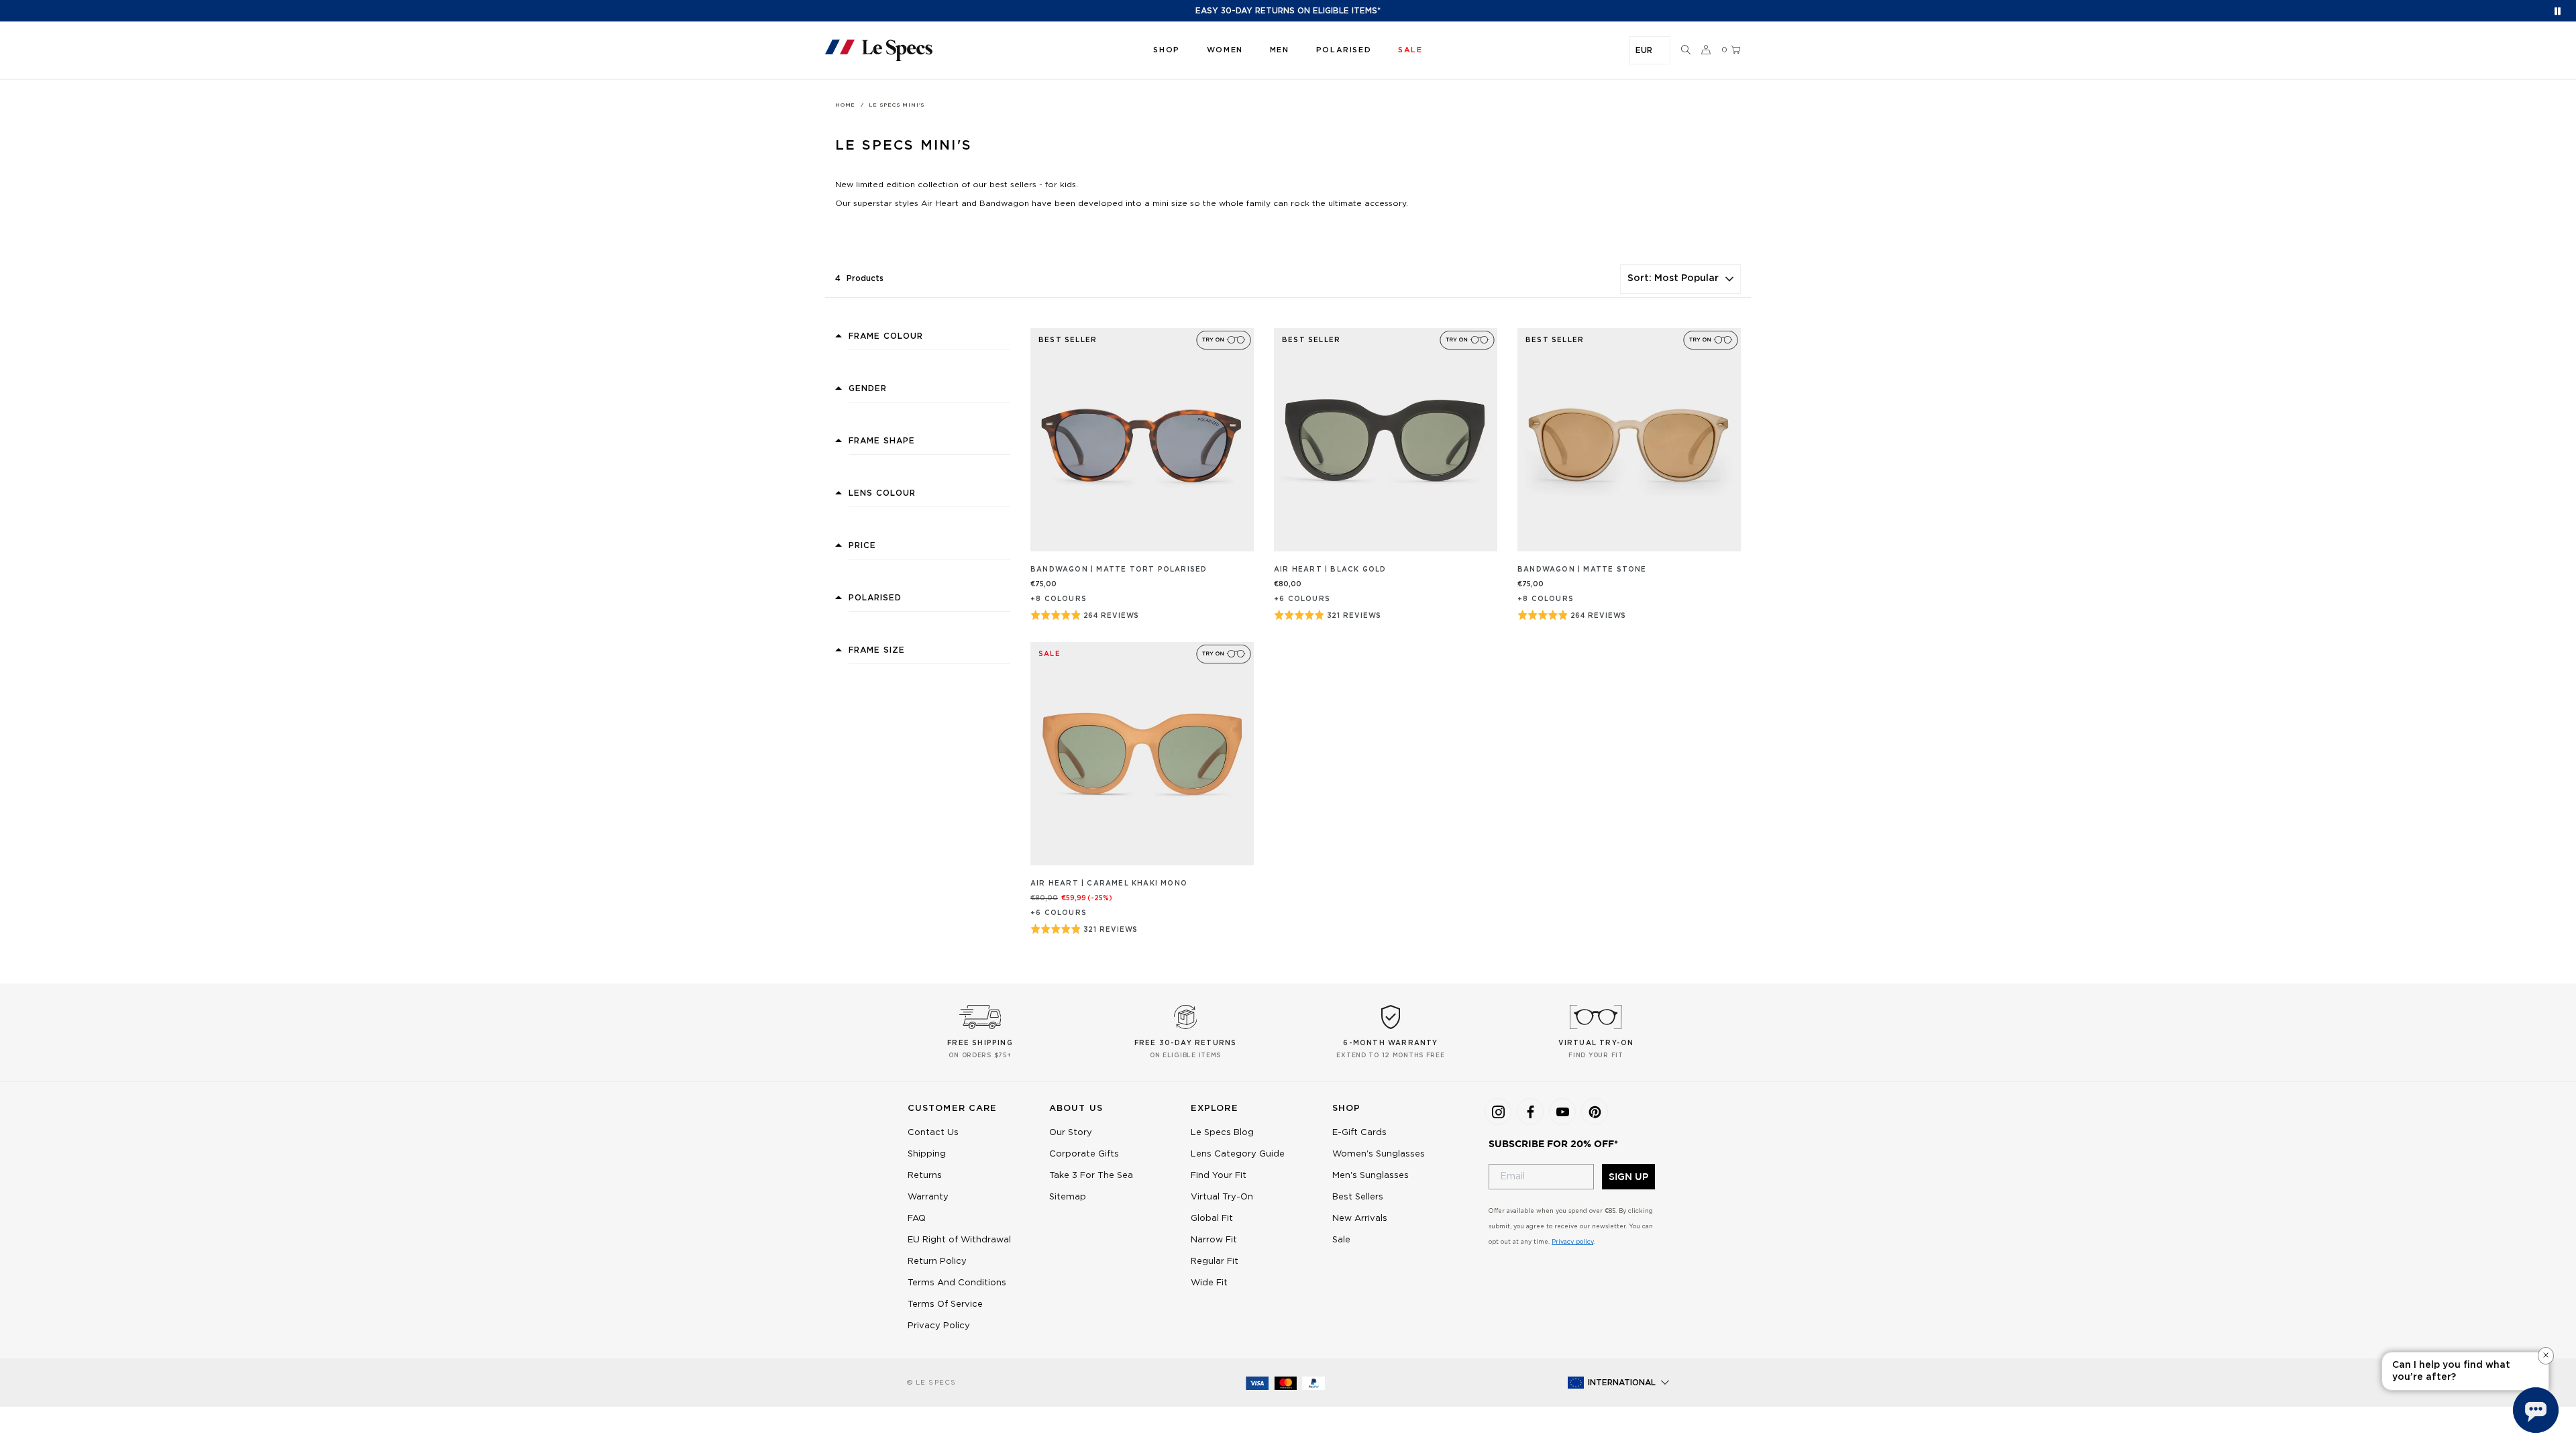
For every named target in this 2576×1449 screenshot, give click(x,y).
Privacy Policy (939, 1326)
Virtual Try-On (1222, 1197)
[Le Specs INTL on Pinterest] (1595, 1112)
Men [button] (1280, 50)
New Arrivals (1360, 1219)
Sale (1341, 1240)
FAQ (917, 1219)
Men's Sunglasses (1371, 1176)
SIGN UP (1628, 1177)
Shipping (927, 1154)
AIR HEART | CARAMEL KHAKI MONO (1109, 883)
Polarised (1344, 50)
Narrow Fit (1214, 1240)
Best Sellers (1358, 1197)
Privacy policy (1572, 1242)
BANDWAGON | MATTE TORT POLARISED (1119, 570)
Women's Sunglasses (1379, 1154)
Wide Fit (1209, 1283)
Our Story (1071, 1133)
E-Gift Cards (1359, 1133)
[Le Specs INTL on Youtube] (1562, 1112)
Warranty (928, 1197)
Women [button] (1225, 50)
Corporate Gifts (1084, 1154)
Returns (925, 1176)
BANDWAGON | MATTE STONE (1582, 570)
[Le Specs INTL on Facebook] (1530, 1112)
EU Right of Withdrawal (959, 1240)
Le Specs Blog (1222, 1133)
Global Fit (1212, 1219)
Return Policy (937, 1262)
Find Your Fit (1219, 1176)
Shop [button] (1166, 50)
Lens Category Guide (1238, 1154)
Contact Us (933, 1133)
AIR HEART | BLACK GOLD (1330, 570)
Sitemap (1068, 1197)
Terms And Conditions (957, 1283)
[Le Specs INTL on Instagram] (1498, 1112)
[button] (1686, 50)
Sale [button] (1410, 50)
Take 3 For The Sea (1091, 1176)
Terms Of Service (945, 1304)
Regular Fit (1215, 1262)
